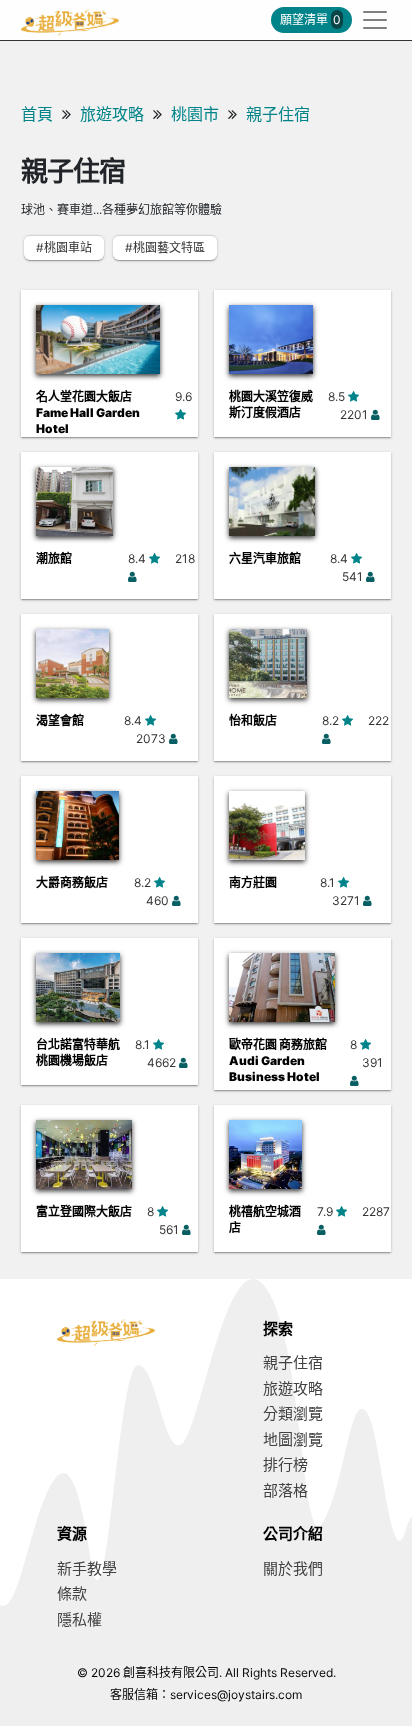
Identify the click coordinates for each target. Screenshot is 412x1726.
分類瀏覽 (293, 1413)
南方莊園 (253, 882)
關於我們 (293, 1568)
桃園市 (195, 114)
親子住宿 (278, 114)
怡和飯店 (253, 720)
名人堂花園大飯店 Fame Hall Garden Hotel (88, 412)
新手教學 (87, 1568)
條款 (72, 1593)
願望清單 (310, 19)
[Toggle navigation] (369, 20)
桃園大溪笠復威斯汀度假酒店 (271, 404)
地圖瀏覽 (293, 1439)
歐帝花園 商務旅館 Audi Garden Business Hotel (278, 1060)
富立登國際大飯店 (84, 1211)
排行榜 (285, 1464)
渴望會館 (60, 720)
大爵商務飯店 (72, 882)
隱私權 (79, 1619)
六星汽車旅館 (265, 558)
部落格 (285, 1490)
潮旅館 (54, 558)
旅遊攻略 (112, 114)
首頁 (37, 114)
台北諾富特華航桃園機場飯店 (78, 1052)
